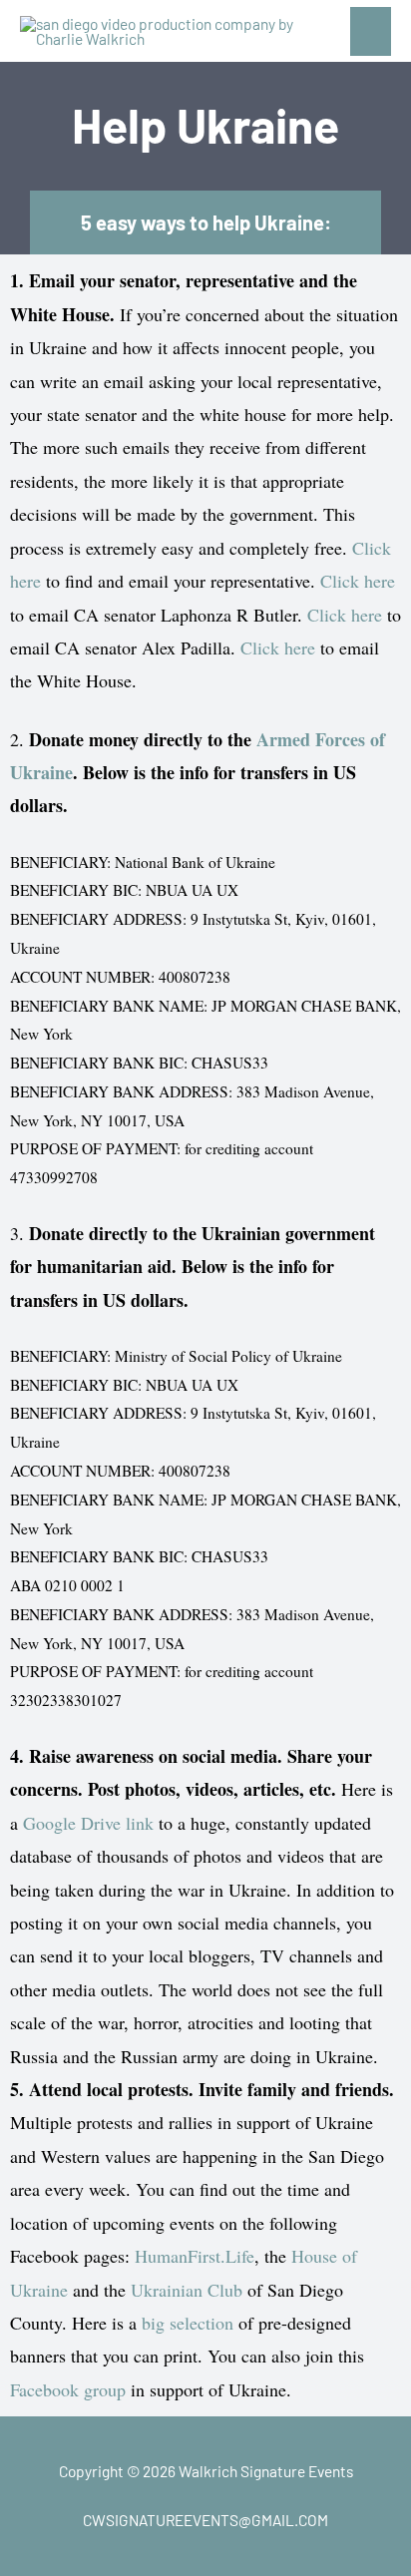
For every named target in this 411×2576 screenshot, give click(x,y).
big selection (188, 2323)
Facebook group (68, 2389)
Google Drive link (88, 1823)
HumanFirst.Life (195, 2256)
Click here (358, 581)
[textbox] (205, 791)
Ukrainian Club (187, 2290)
